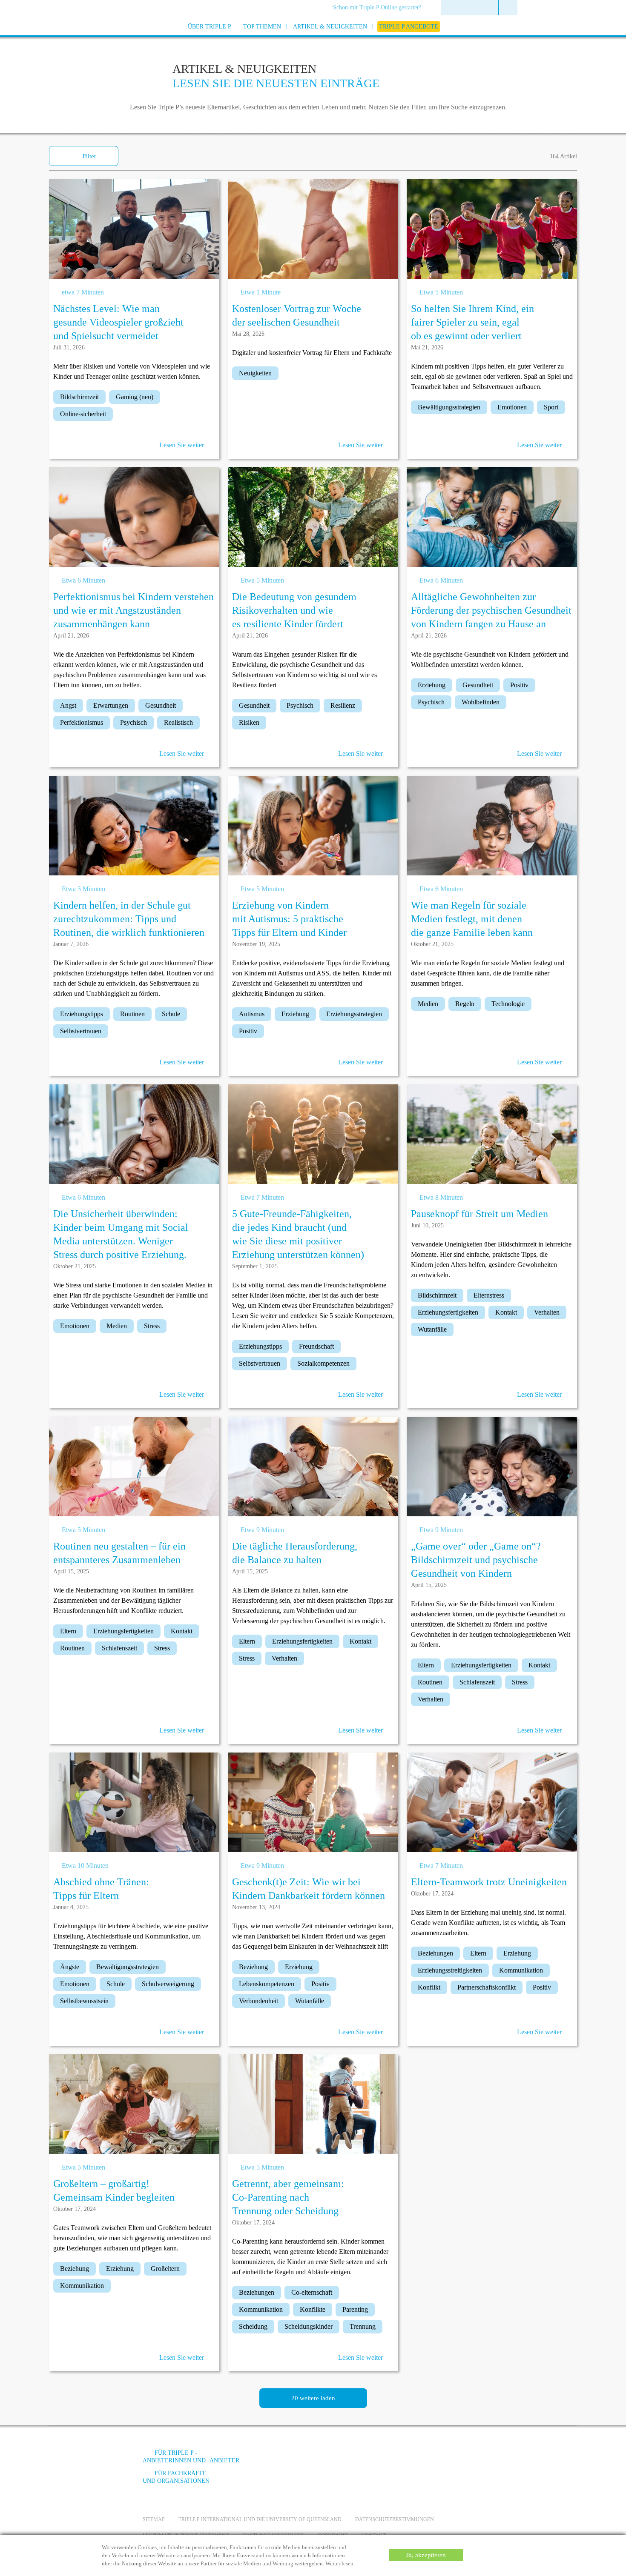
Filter (89, 156)
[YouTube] (413, 2459)
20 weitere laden (313, 2398)
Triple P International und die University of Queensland (260, 2519)
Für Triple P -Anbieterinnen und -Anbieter (191, 2457)
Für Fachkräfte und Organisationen (176, 2477)
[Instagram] (436, 2459)
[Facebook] (390, 2459)
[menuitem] (380, 8)
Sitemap (154, 2519)
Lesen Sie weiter (182, 445)
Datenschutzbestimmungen (395, 2519)
